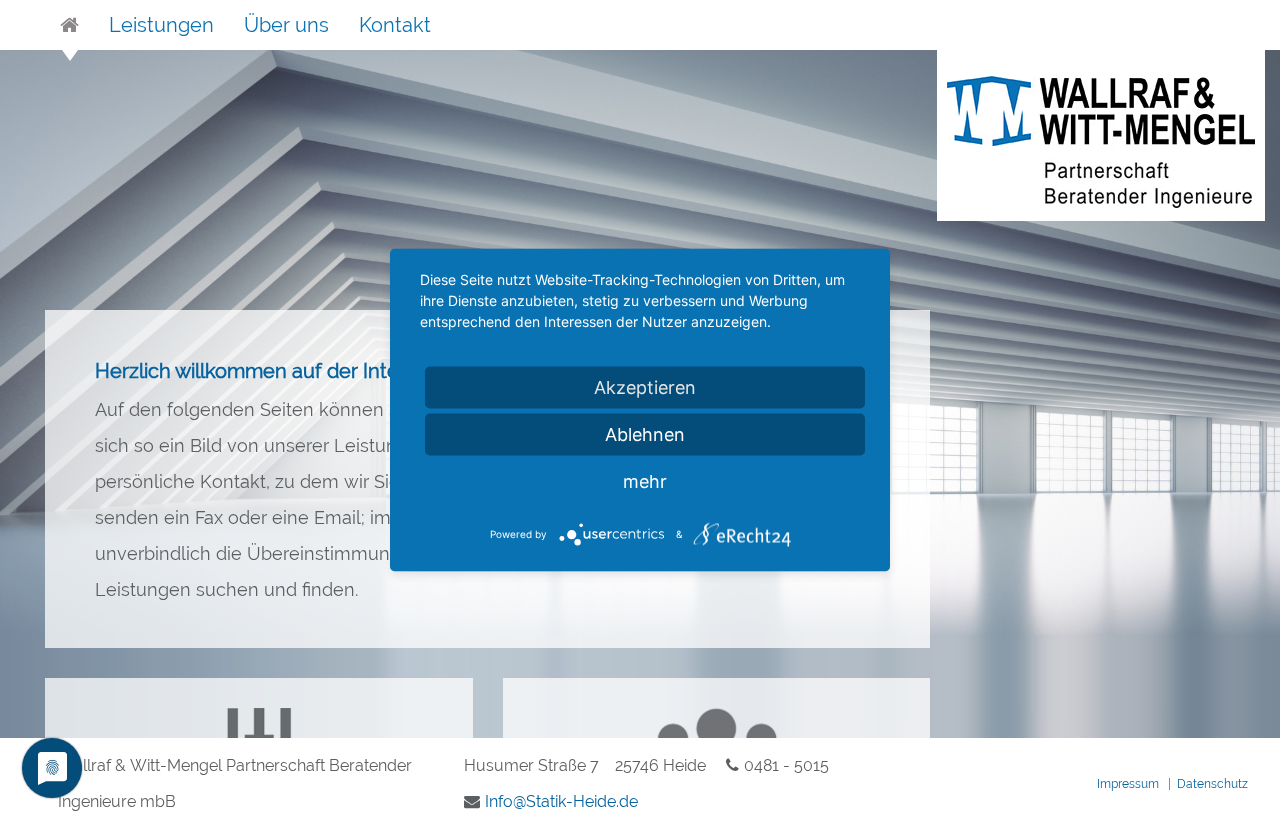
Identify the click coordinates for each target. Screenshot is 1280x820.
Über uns (286, 25)
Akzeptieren (645, 387)
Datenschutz (1212, 784)
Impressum (1128, 784)
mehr (645, 481)
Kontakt (395, 25)
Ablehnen (645, 434)
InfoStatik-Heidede (561, 801)
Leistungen (161, 25)
